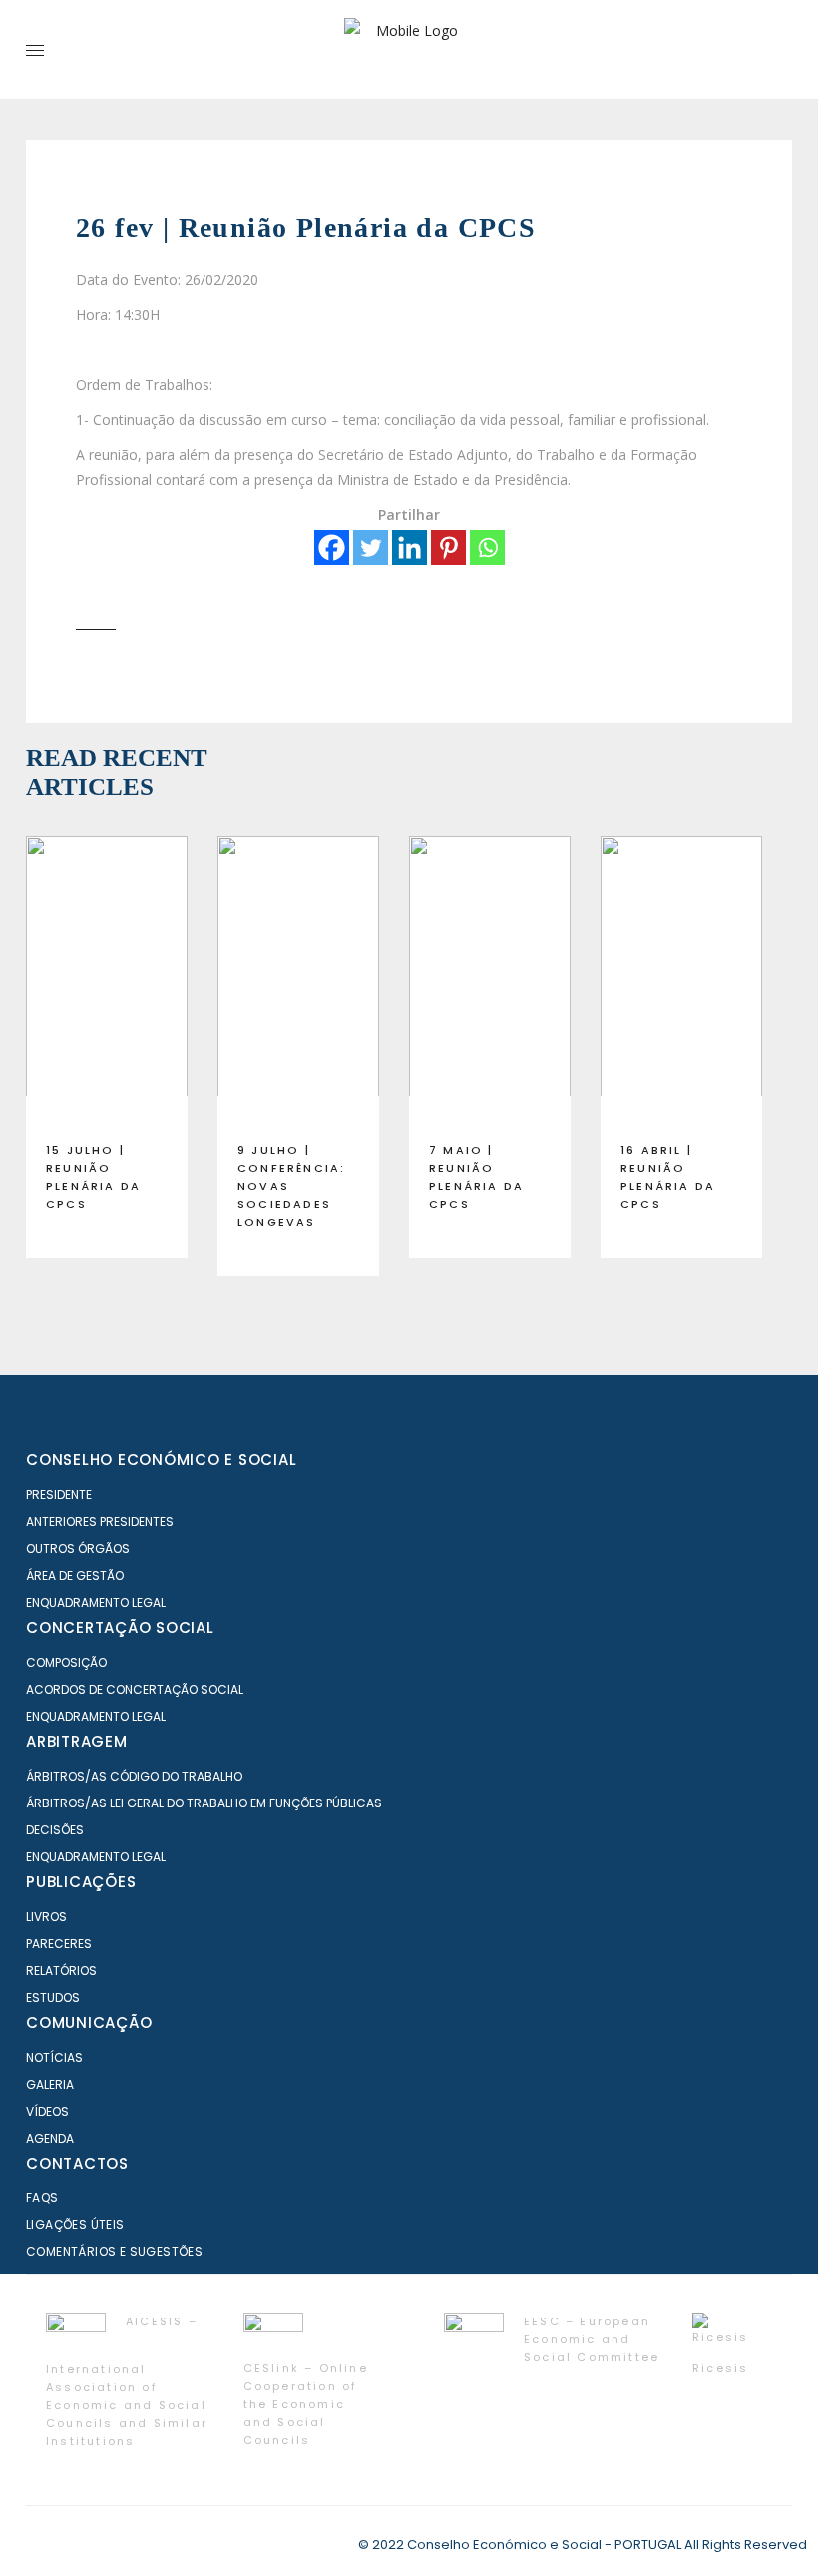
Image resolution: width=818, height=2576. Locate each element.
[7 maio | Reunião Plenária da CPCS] (490, 981)
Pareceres (59, 1944)
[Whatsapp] (487, 547)
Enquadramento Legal (96, 1602)
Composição (66, 1662)
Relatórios (61, 1971)
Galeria (50, 2084)
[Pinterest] (448, 547)
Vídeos (47, 2111)
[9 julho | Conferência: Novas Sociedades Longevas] (298, 981)
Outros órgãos (78, 1548)
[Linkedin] (409, 547)
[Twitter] (371, 547)
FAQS (42, 2197)
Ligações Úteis (75, 2224)
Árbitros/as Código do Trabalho (134, 1776)
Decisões (55, 1830)
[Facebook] (332, 547)
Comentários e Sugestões (114, 2251)
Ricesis (720, 2368)
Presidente (59, 1495)
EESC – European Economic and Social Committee (592, 2339)
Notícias (54, 2058)
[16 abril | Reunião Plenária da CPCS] (681, 981)
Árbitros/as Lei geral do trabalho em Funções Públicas (204, 1803)
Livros (46, 1917)
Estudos (53, 1998)
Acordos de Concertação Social (135, 1689)
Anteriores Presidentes (100, 1522)
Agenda (50, 2138)
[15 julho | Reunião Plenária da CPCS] (107, 981)
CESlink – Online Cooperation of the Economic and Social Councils (306, 2404)
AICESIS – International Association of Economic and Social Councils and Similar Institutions (127, 2381)
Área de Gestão (75, 1575)
